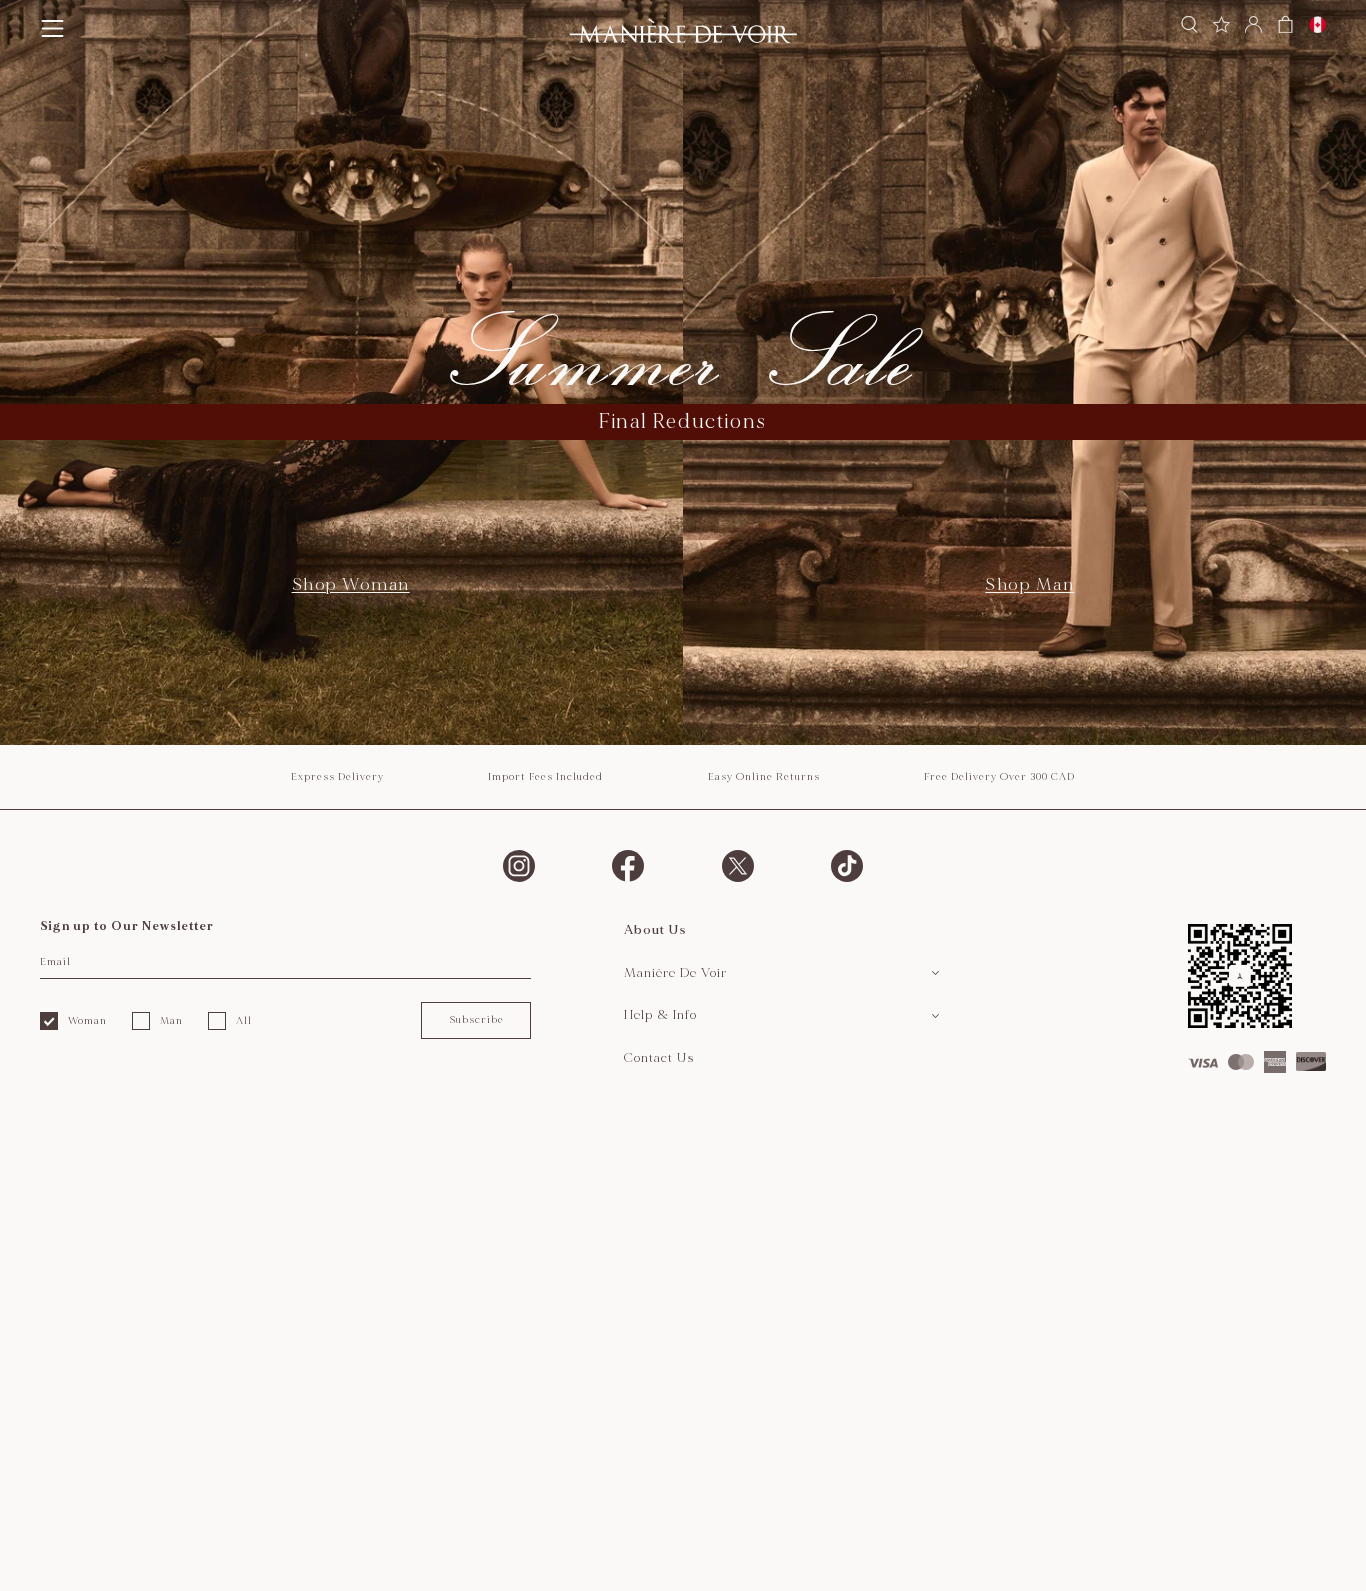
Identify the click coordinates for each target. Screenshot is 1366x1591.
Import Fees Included (545, 777)
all (244, 1021)
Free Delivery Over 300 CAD (999, 777)
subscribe (476, 1020)
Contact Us (659, 1058)
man (171, 1021)
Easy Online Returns (764, 777)
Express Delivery (337, 777)
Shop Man (1029, 584)
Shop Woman (351, 584)
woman (87, 1021)
